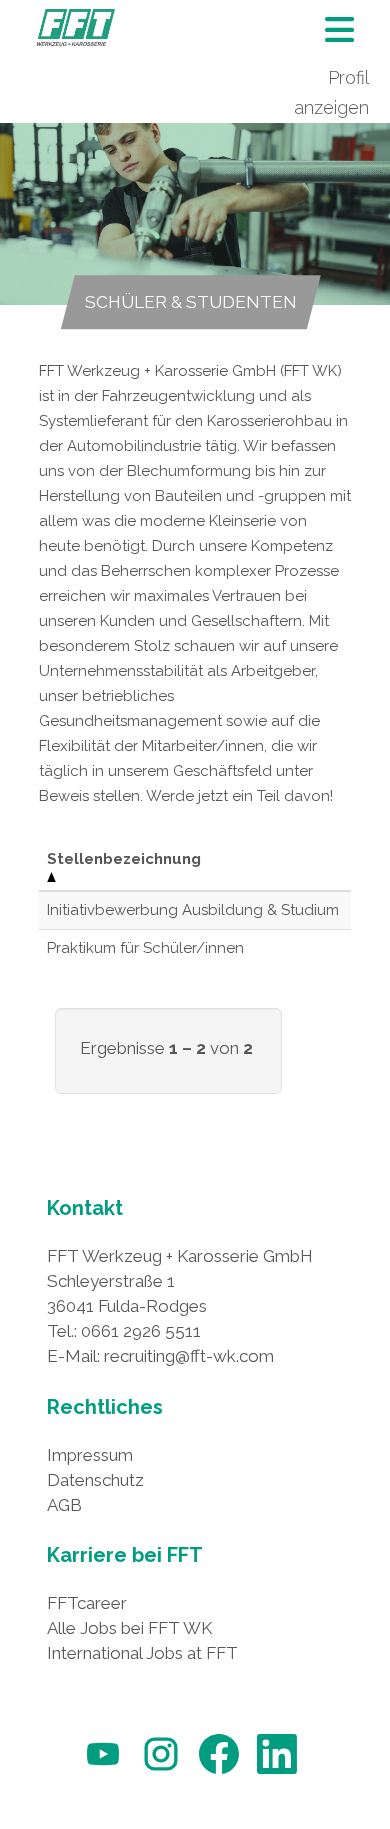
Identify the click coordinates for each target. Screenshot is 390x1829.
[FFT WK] (76, 27)
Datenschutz (95, 1480)
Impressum (90, 1455)
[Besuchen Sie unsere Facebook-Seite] (219, 1774)
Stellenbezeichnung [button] (124, 859)
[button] (339, 36)
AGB (64, 1505)
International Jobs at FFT (142, 1653)
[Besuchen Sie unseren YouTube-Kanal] (103, 1774)
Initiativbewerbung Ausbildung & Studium (193, 910)
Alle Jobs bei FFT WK (129, 1628)
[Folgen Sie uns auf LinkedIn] (277, 1774)
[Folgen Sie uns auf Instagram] (161, 1774)
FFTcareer (87, 1603)
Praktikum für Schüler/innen (145, 948)
